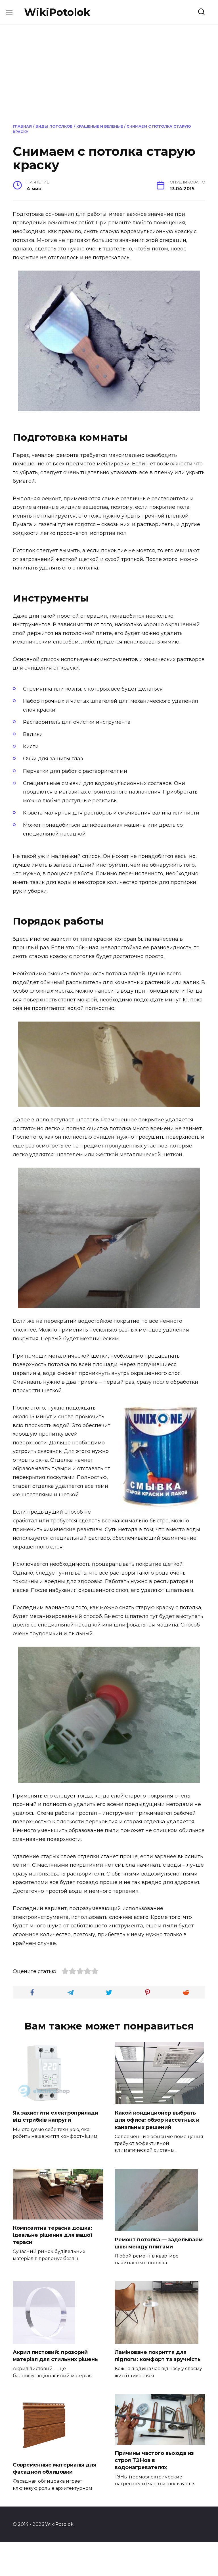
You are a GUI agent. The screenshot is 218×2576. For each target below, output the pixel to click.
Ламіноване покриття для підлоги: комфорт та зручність (158, 2356)
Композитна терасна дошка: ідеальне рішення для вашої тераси (53, 2235)
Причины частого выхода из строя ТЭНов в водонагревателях (154, 2460)
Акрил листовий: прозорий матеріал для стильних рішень (55, 2356)
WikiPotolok (57, 12)
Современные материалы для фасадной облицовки (54, 2468)
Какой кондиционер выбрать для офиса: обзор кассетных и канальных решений (157, 2120)
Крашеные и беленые (100, 126)
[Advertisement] (109, 73)
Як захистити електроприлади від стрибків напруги (55, 2116)
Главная (22, 126)
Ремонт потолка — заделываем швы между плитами (159, 2243)
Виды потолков (54, 126)
